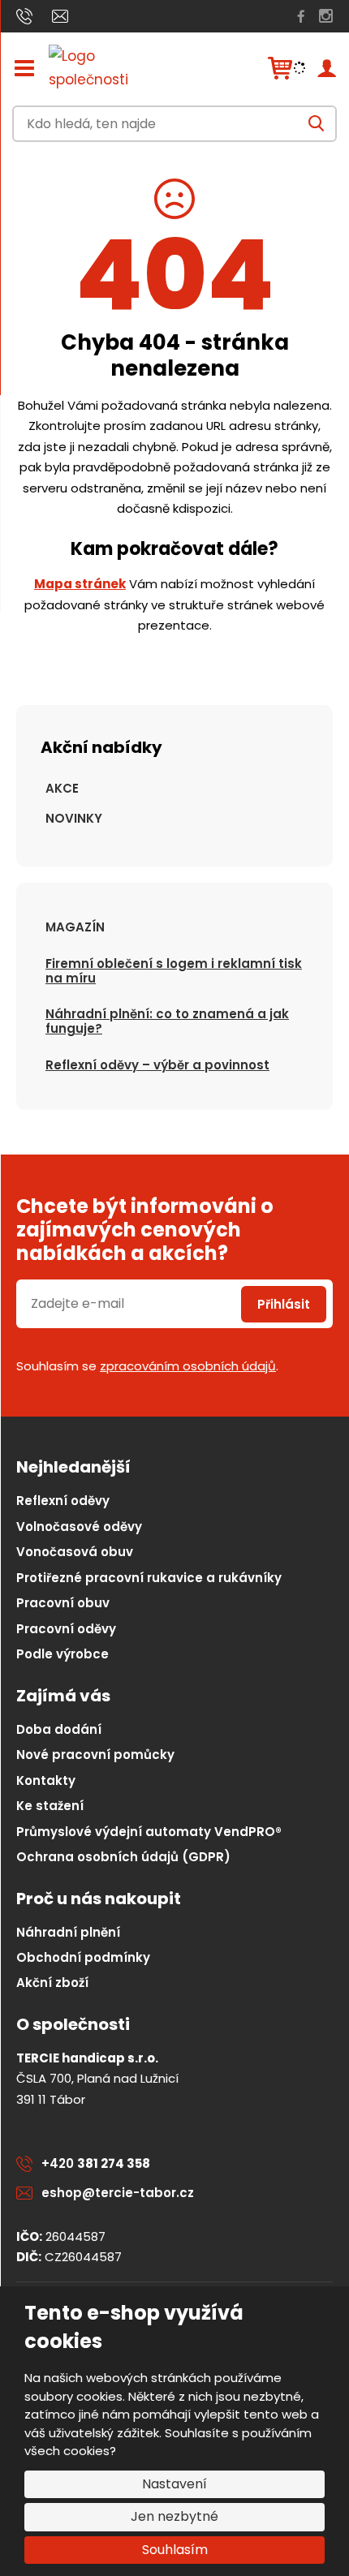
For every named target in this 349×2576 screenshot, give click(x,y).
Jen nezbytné (174, 2516)
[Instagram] (326, 16)
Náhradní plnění (68, 1932)
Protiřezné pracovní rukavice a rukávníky (149, 1578)
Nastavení (174, 2484)
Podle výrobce (62, 1654)
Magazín (75, 927)
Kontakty (46, 1780)
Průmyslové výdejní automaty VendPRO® (149, 1832)
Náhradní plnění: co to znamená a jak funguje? (167, 1021)
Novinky (74, 818)
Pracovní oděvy (66, 1629)
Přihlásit (284, 1304)
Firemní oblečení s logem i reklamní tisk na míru (174, 971)
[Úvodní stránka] (106, 68)
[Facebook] (301, 16)
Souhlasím (175, 2550)
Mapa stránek (80, 584)
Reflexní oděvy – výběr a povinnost (157, 1065)
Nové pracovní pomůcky (95, 1755)
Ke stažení (50, 1806)
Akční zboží (52, 1983)
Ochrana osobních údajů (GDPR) (123, 1857)
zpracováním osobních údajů (188, 1366)
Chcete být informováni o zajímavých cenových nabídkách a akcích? (145, 1230)
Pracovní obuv (63, 1603)
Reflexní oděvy (63, 1501)
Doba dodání (59, 1729)
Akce (62, 788)
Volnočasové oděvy (79, 1527)
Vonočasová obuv (75, 1552)
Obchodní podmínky (83, 1957)
